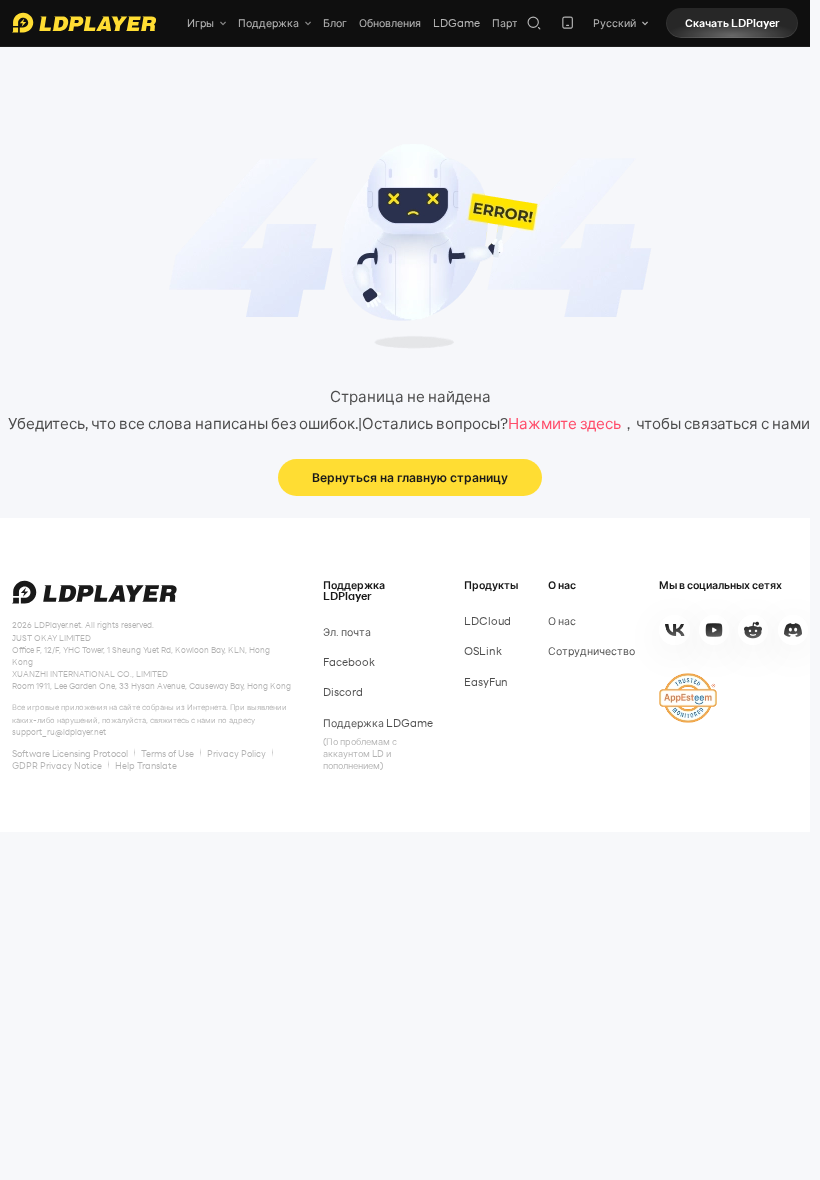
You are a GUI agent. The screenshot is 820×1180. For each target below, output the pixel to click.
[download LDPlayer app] (567, 22)
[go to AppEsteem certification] (688, 698)
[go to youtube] (714, 630)
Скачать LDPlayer (732, 23)
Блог (335, 23)
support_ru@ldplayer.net (59, 732)
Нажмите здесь (564, 423)
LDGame (456, 23)
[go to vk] (674, 630)
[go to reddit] (753, 630)
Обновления (390, 23)
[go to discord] (793, 630)
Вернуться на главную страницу (410, 477)
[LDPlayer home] (84, 22)
